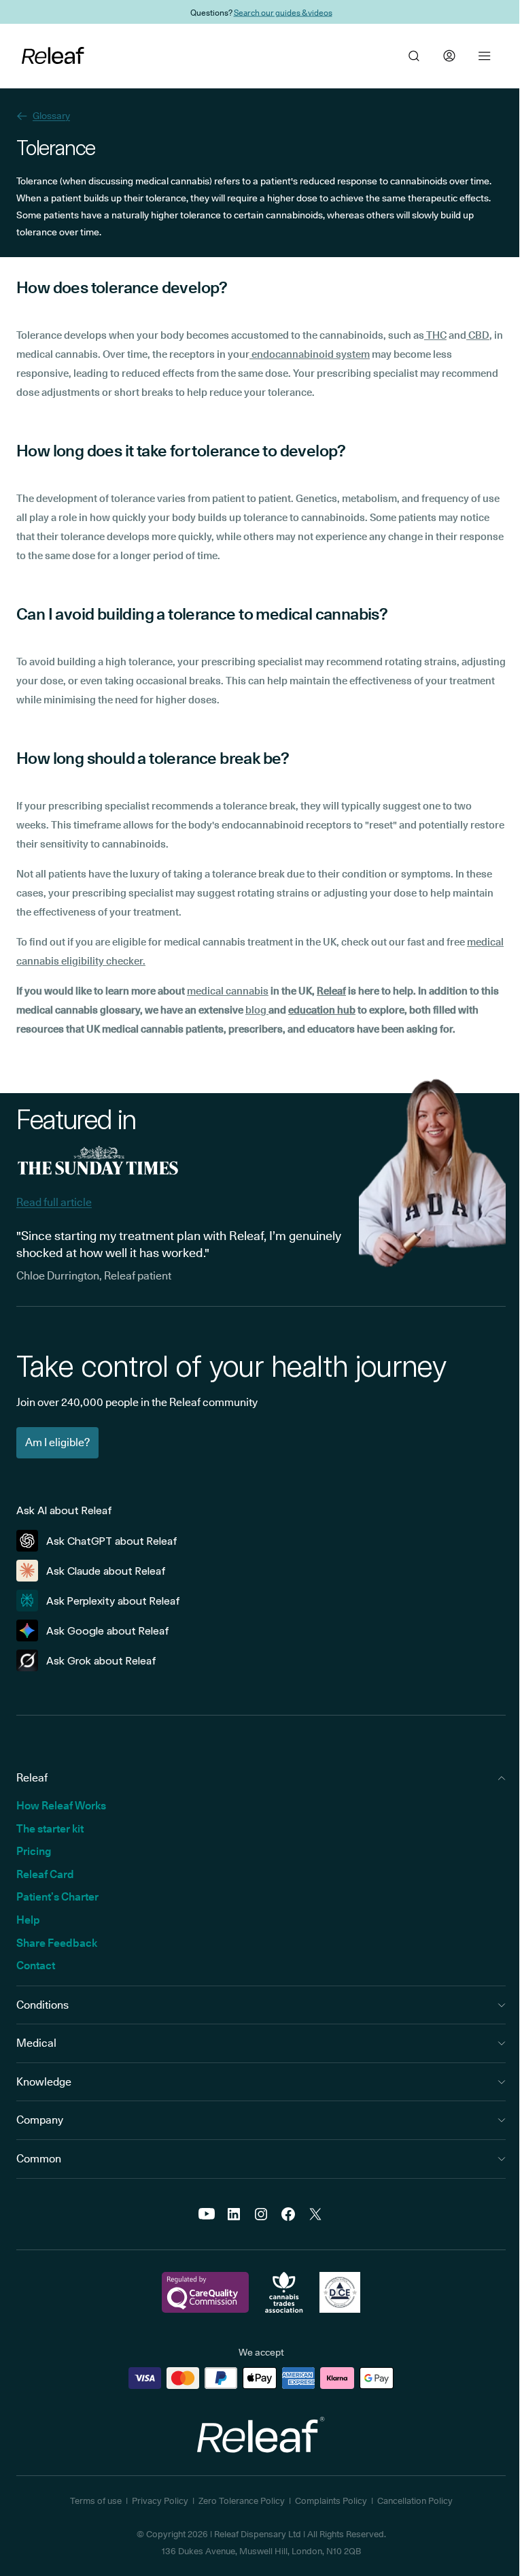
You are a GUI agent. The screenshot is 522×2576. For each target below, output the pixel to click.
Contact (36, 1966)
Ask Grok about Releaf (101, 1661)
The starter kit (50, 1829)
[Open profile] (449, 56)
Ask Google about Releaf (108, 1631)
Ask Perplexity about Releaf (113, 1601)
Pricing (34, 1851)
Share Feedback (57, 1943)
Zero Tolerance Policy (242, 2500)
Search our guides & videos (283, 12)
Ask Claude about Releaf (106, 1571)
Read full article (54, 1202)
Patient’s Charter (57, 1897)
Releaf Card (45, 1874)
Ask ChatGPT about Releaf (112, 1541)
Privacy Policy (160, 2500)
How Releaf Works (61, 1806)
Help (28, 1920)
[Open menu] (485, 56)
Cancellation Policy (415, 2500)
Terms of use (96, 2500)
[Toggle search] (414, 56)
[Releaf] (53, 56)
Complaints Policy (331, 2500)
